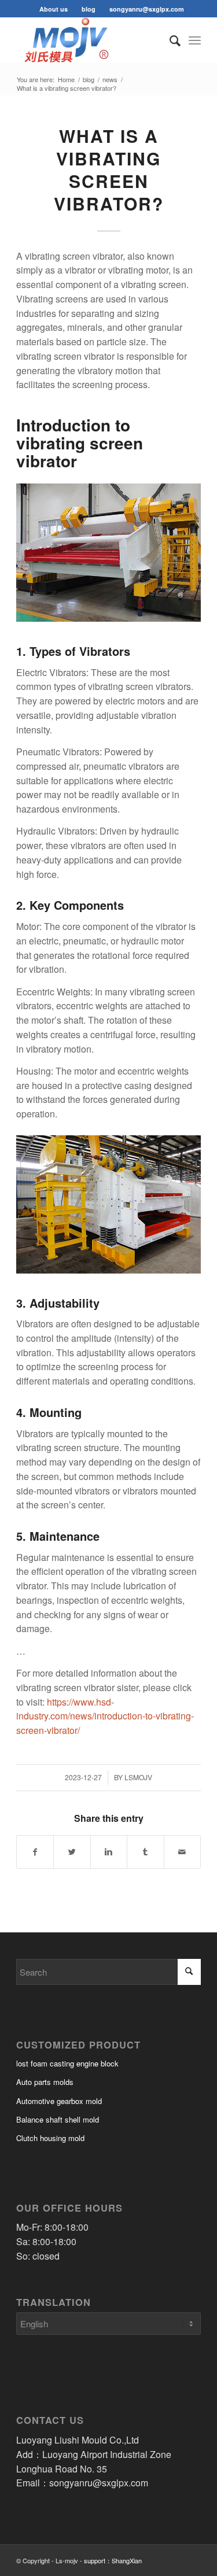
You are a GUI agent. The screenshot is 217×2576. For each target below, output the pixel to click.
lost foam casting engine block (67, 2063)
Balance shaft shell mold (58, 2119)
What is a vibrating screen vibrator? (109, 169)
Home (66, 80)
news (110, 80)
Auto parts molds (45, 2082)
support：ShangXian (113, 2560)
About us (54, 9)
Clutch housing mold (50, 2138)
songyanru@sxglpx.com (147, 9)
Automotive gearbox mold (59, 2101)
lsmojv (138, 1777)
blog (89, 9)
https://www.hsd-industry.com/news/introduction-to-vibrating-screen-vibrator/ (105, 1716)
